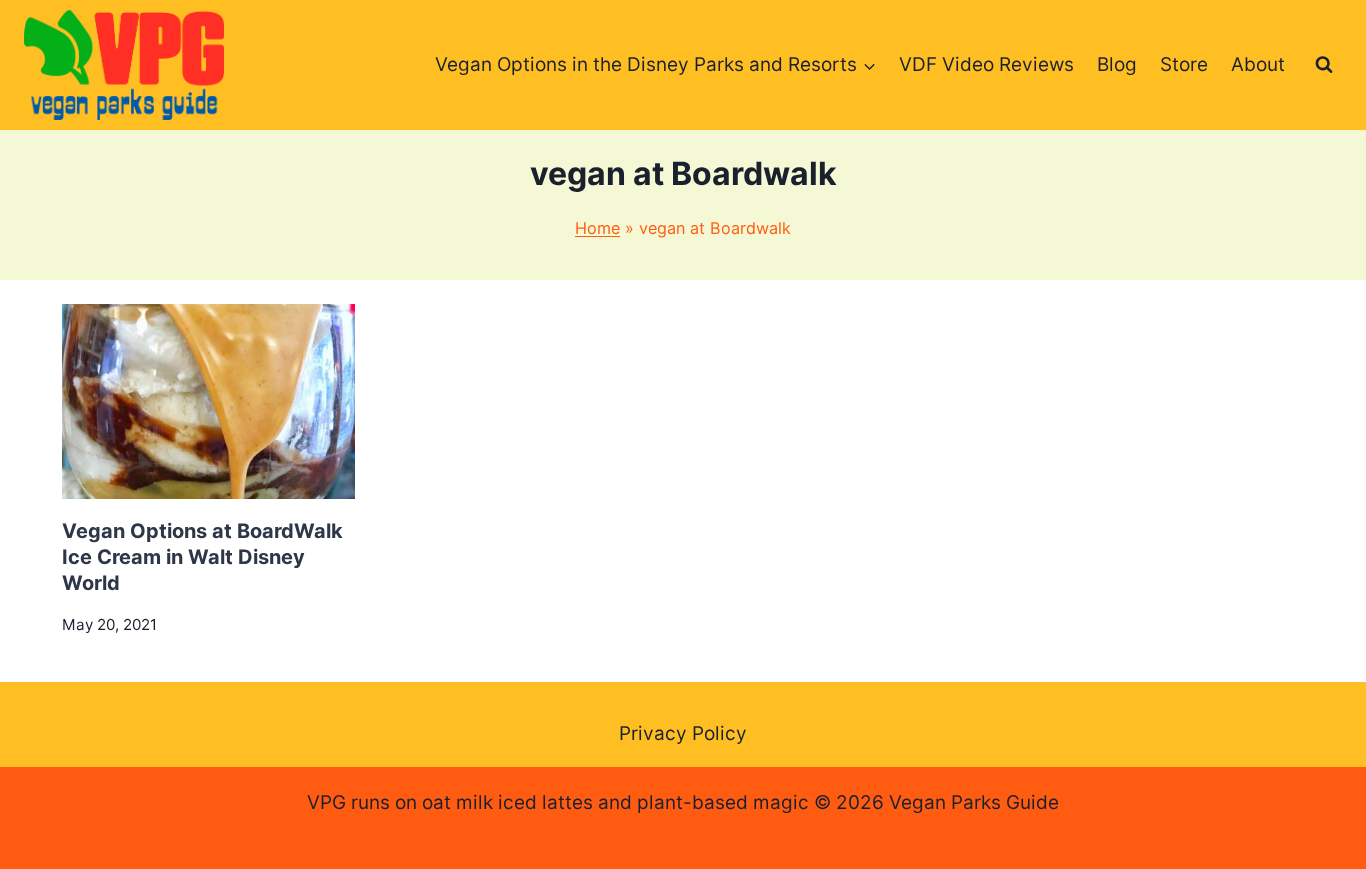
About (1258, 64)
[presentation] (208, 401)
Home (597, 228)
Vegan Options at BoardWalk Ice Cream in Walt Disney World (202, 557)
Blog (1117, 64)
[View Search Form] (1324, 65)
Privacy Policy (683, 733)
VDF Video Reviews (986, 64)
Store (1184, 64)
